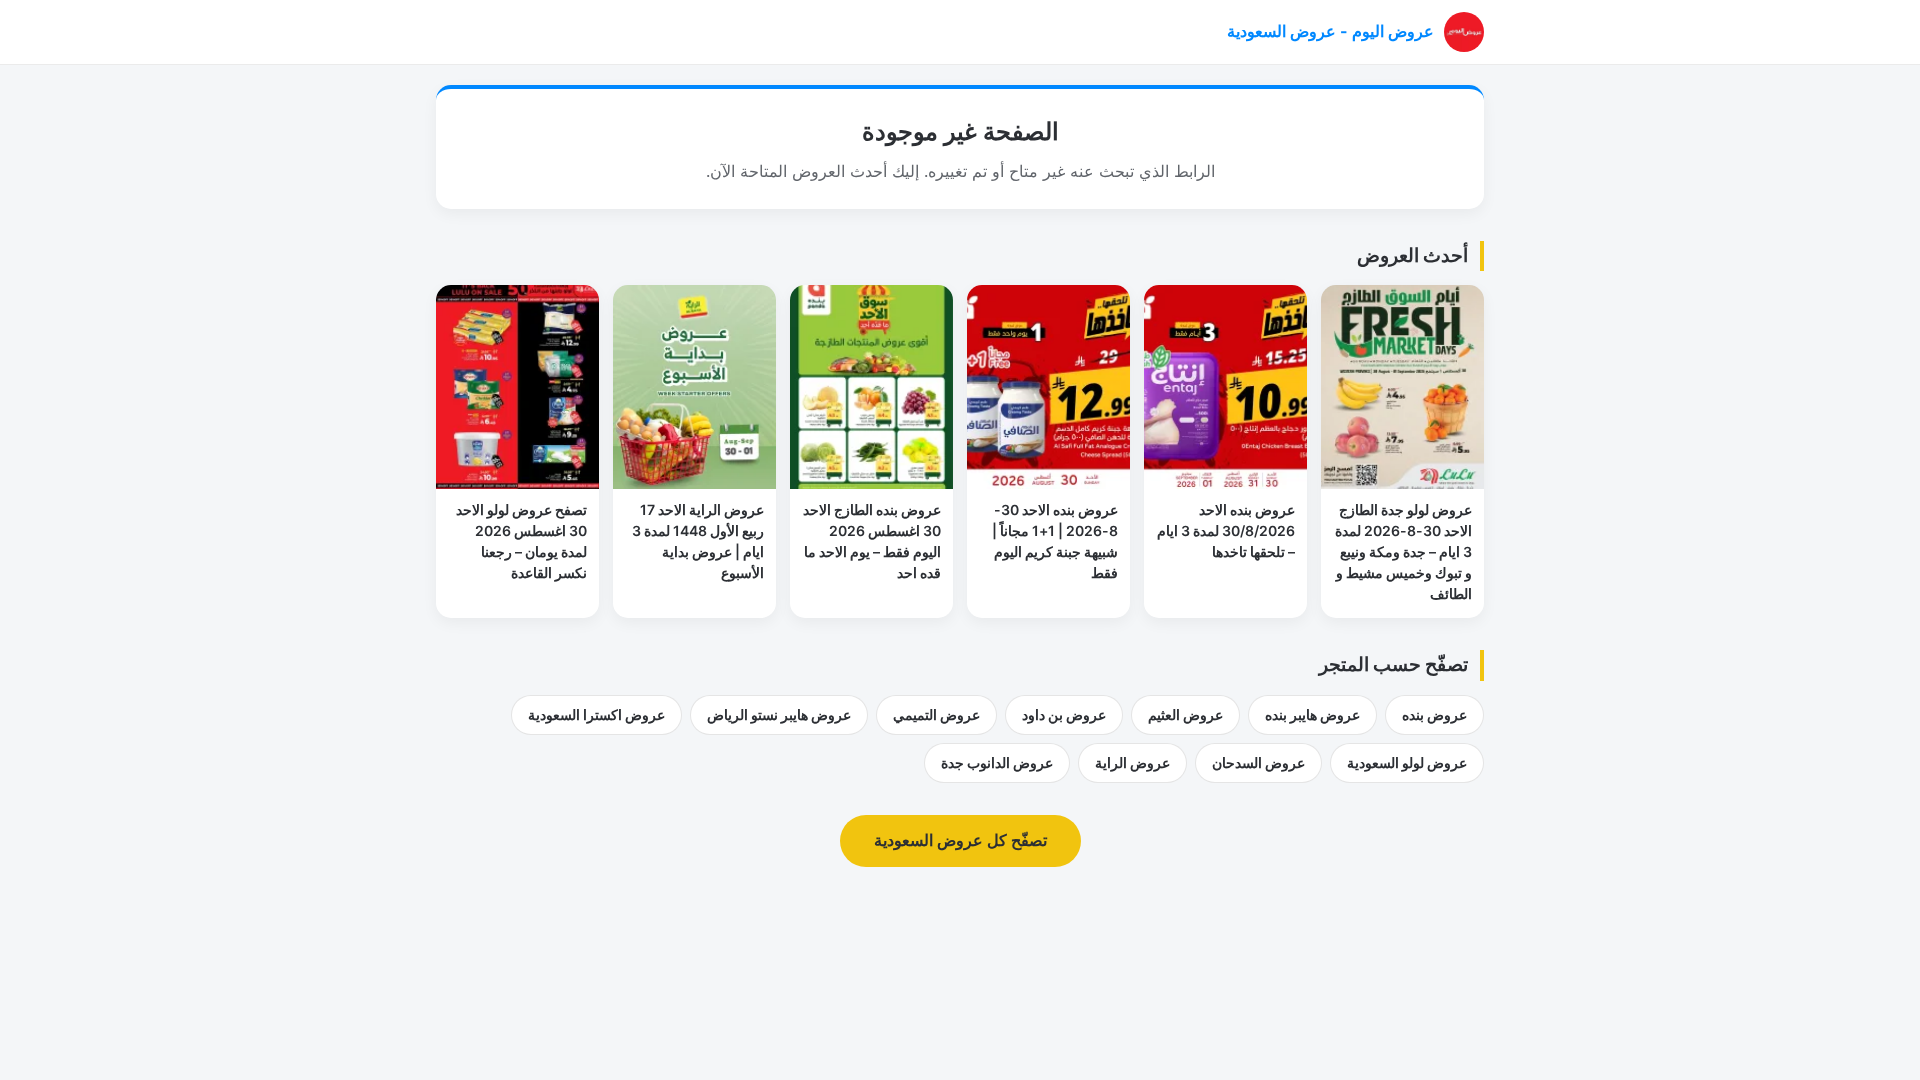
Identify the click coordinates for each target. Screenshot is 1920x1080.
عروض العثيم (1185, 714)
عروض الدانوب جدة (997, 762)
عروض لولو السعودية (1407, 762)
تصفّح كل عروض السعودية (960, 840)
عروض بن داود (1064, 714)
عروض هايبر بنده (1312, 714)
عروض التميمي (936, 714)
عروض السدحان (1258, 762)
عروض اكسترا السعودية (596, 714)
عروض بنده (1434, 714)
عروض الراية (1132, 762)
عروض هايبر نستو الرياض (779, 714)
